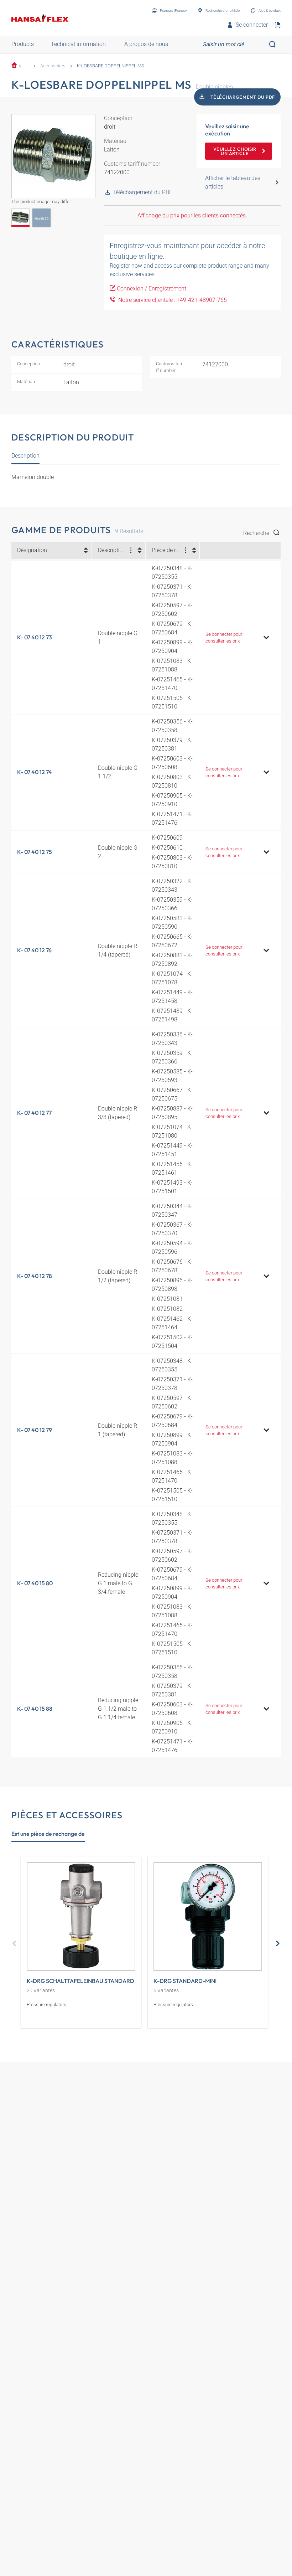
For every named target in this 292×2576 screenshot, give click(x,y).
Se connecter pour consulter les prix (224, 638)
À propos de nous (146, 44)
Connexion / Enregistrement (152, 288)
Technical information (78, 44)
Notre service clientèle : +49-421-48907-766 (171, 300)
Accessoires (53, 66)
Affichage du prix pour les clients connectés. (192, 215)
